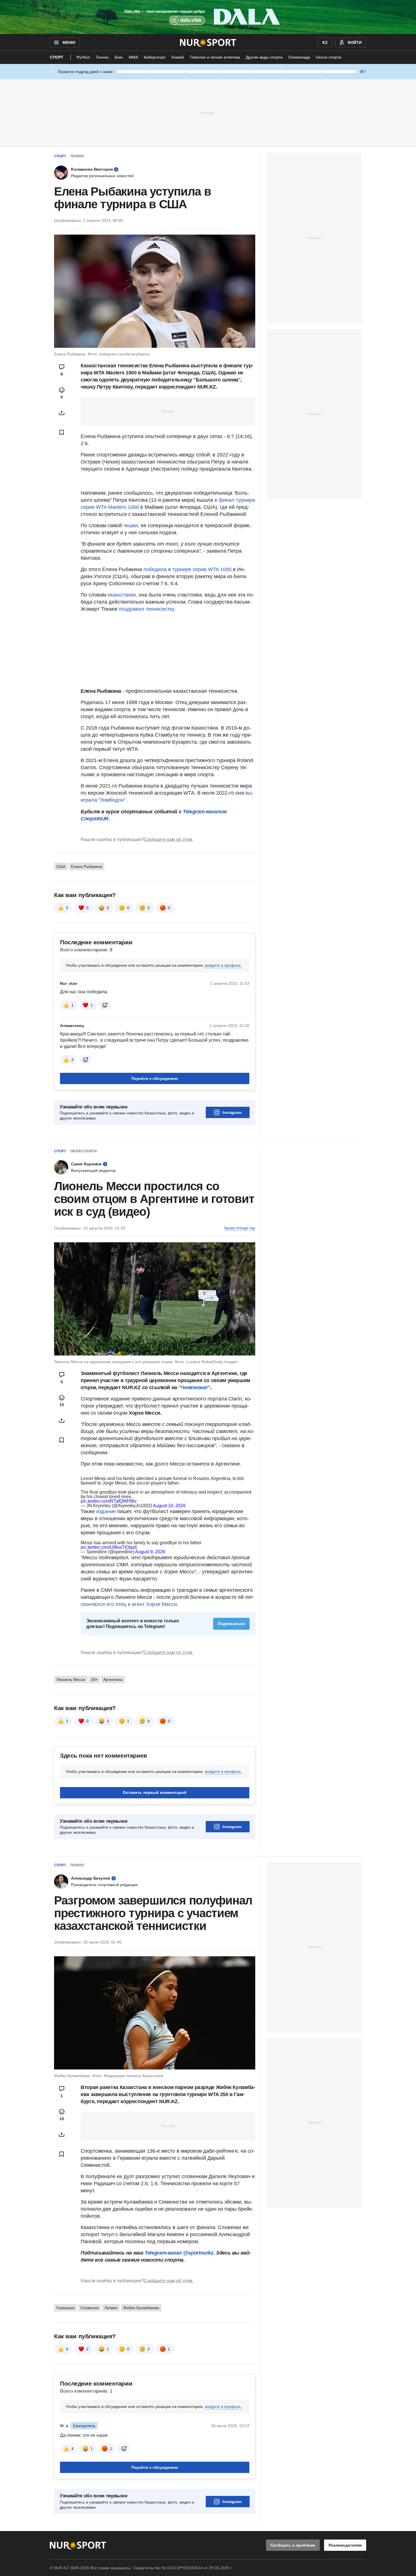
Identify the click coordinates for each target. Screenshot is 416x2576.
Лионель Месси (71, 1680)
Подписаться (231, 1624)
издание (106, 1511)
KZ (325, 42)
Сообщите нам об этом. (169, 839)
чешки (131, 526)
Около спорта (329, 57)
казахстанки (122, 595)
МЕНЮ (69, 42)
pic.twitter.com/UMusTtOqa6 (109, 1547)
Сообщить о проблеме (293, 2545)
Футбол (83, 57)
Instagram (232, 1112)
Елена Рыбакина (87, 866)
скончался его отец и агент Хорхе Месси (129, 1604)
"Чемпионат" (195, 1387)
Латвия (111, 2308)
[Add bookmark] (62, 432)
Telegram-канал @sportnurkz (179, 2253)
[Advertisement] (208, 113)
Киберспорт (155, 57)
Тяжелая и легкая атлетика (215, 57)
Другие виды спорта (264, 57)
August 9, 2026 (150, 1552)
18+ (94, 1680)
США (61, 866)
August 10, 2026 (169, 1506)
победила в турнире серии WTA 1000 (187, 569)
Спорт (57, 57)
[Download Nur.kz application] (208, 17)
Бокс (119, 57)
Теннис (102, 57)
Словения (90, 2308)
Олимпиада (299, 57)
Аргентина (113, 1680)
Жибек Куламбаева (141, 2308)
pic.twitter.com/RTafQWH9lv (109, 1501)
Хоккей (178, 57)
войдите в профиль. (223, 965)
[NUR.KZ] (208, 42)
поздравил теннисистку (146, 609)
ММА (133, 57)
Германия (66, 2308)
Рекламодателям (345, 2545)
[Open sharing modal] (62, 413)
